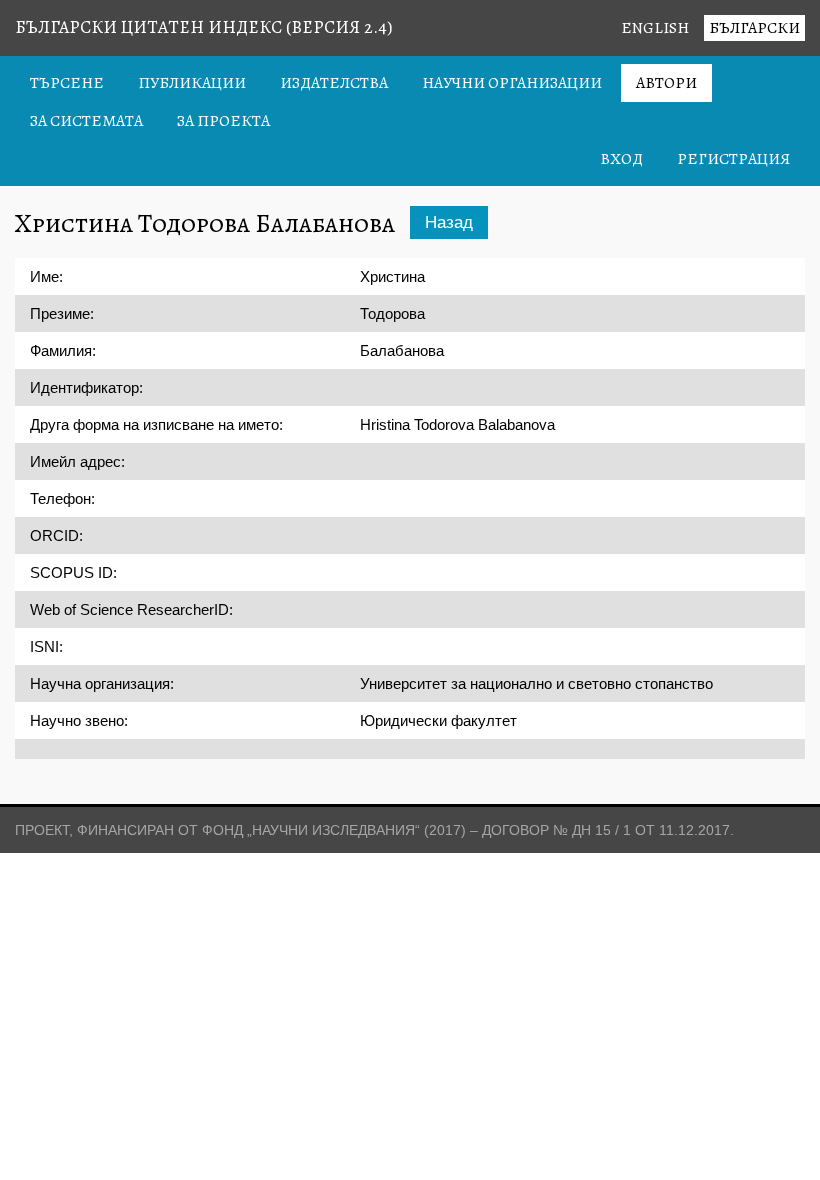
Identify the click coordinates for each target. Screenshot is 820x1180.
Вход (621, 159)
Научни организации (512, 83)
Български (754, 28)
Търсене (67, 83)
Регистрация (733, 159)
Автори (666, 83)
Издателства (334, 83)
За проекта (223, 121)
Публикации (192, 83)
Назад (449, 222)
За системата (86, 121)
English (655, 28)
